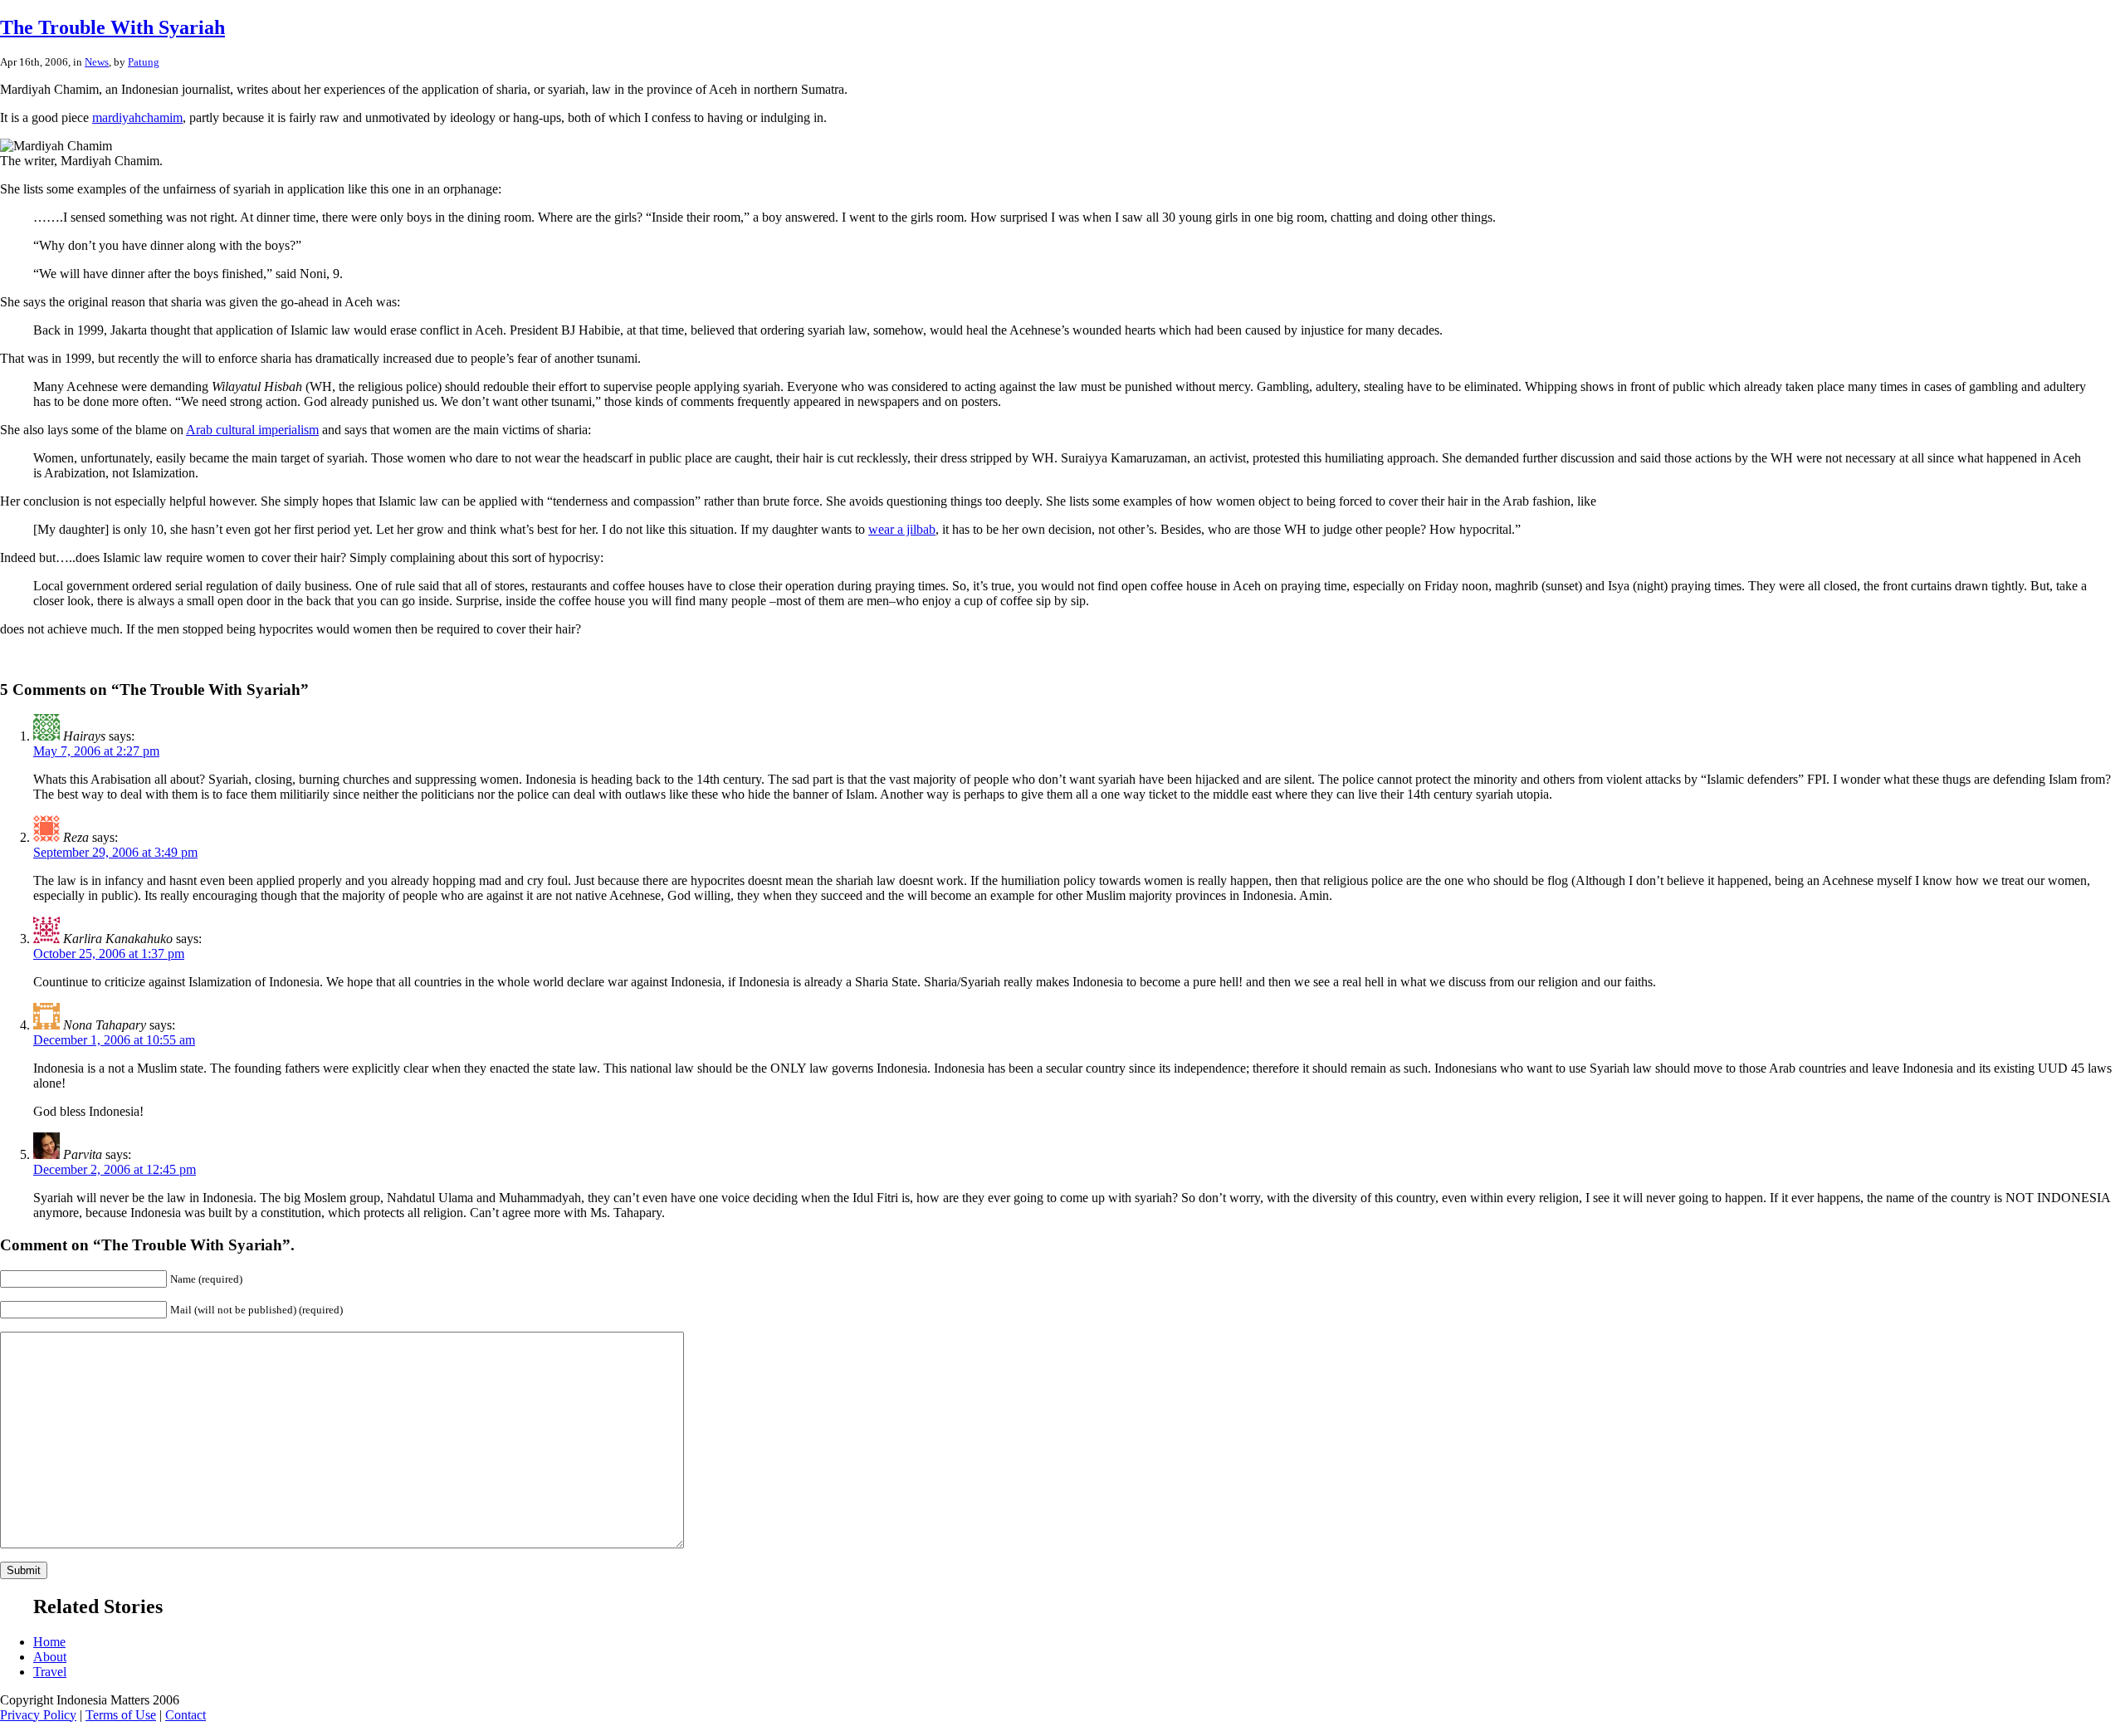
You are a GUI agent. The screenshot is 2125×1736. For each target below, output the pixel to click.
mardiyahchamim (137, 117)
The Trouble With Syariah (112, 27)
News (97, 62)
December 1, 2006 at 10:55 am (114, 1040)
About (50, 1657)
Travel (50, 1672)
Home (49, 1642)
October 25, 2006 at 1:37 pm (109, 954)
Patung (144, 62)
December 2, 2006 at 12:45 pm (115, 1169)
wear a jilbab (902, 529)
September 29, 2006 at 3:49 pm (115, 852)
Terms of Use (121, 1715)
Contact (186, 1715)
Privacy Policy (38, 1715)
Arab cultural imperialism (252, 430)
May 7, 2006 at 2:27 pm (96, 751)
